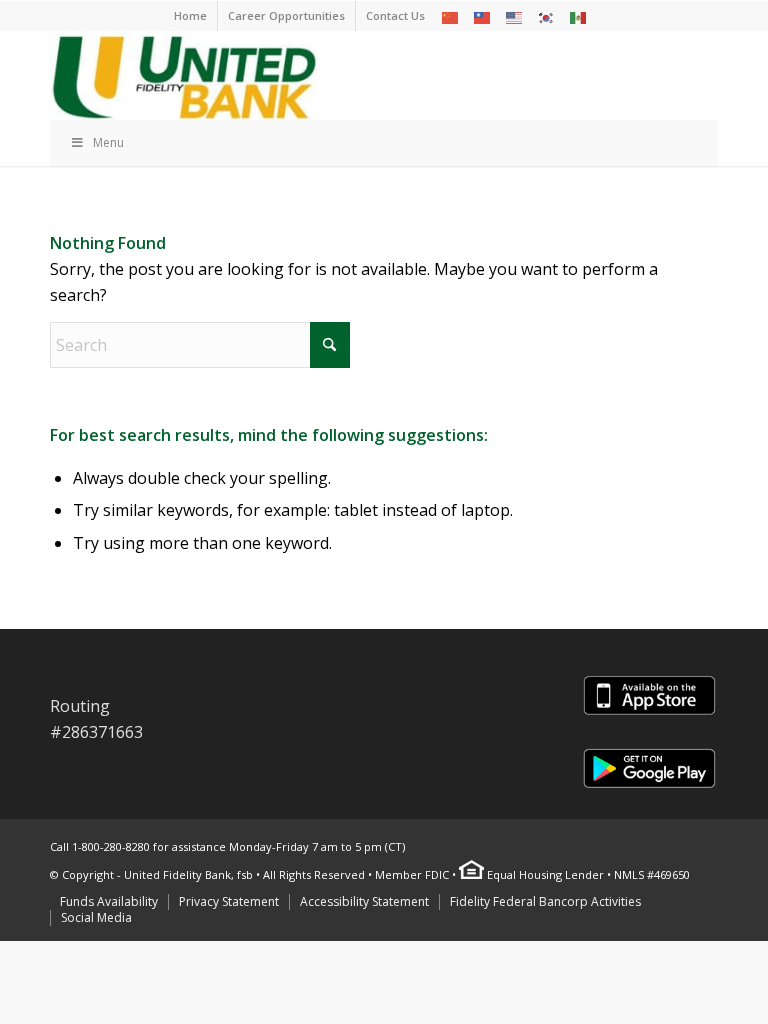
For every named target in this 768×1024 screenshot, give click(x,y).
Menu (108, 142)
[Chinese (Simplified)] (451, 16)
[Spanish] (579, 16)
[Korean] (547, 16)
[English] (515, 16)
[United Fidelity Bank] (183, 75)
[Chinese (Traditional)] (483, 16)
